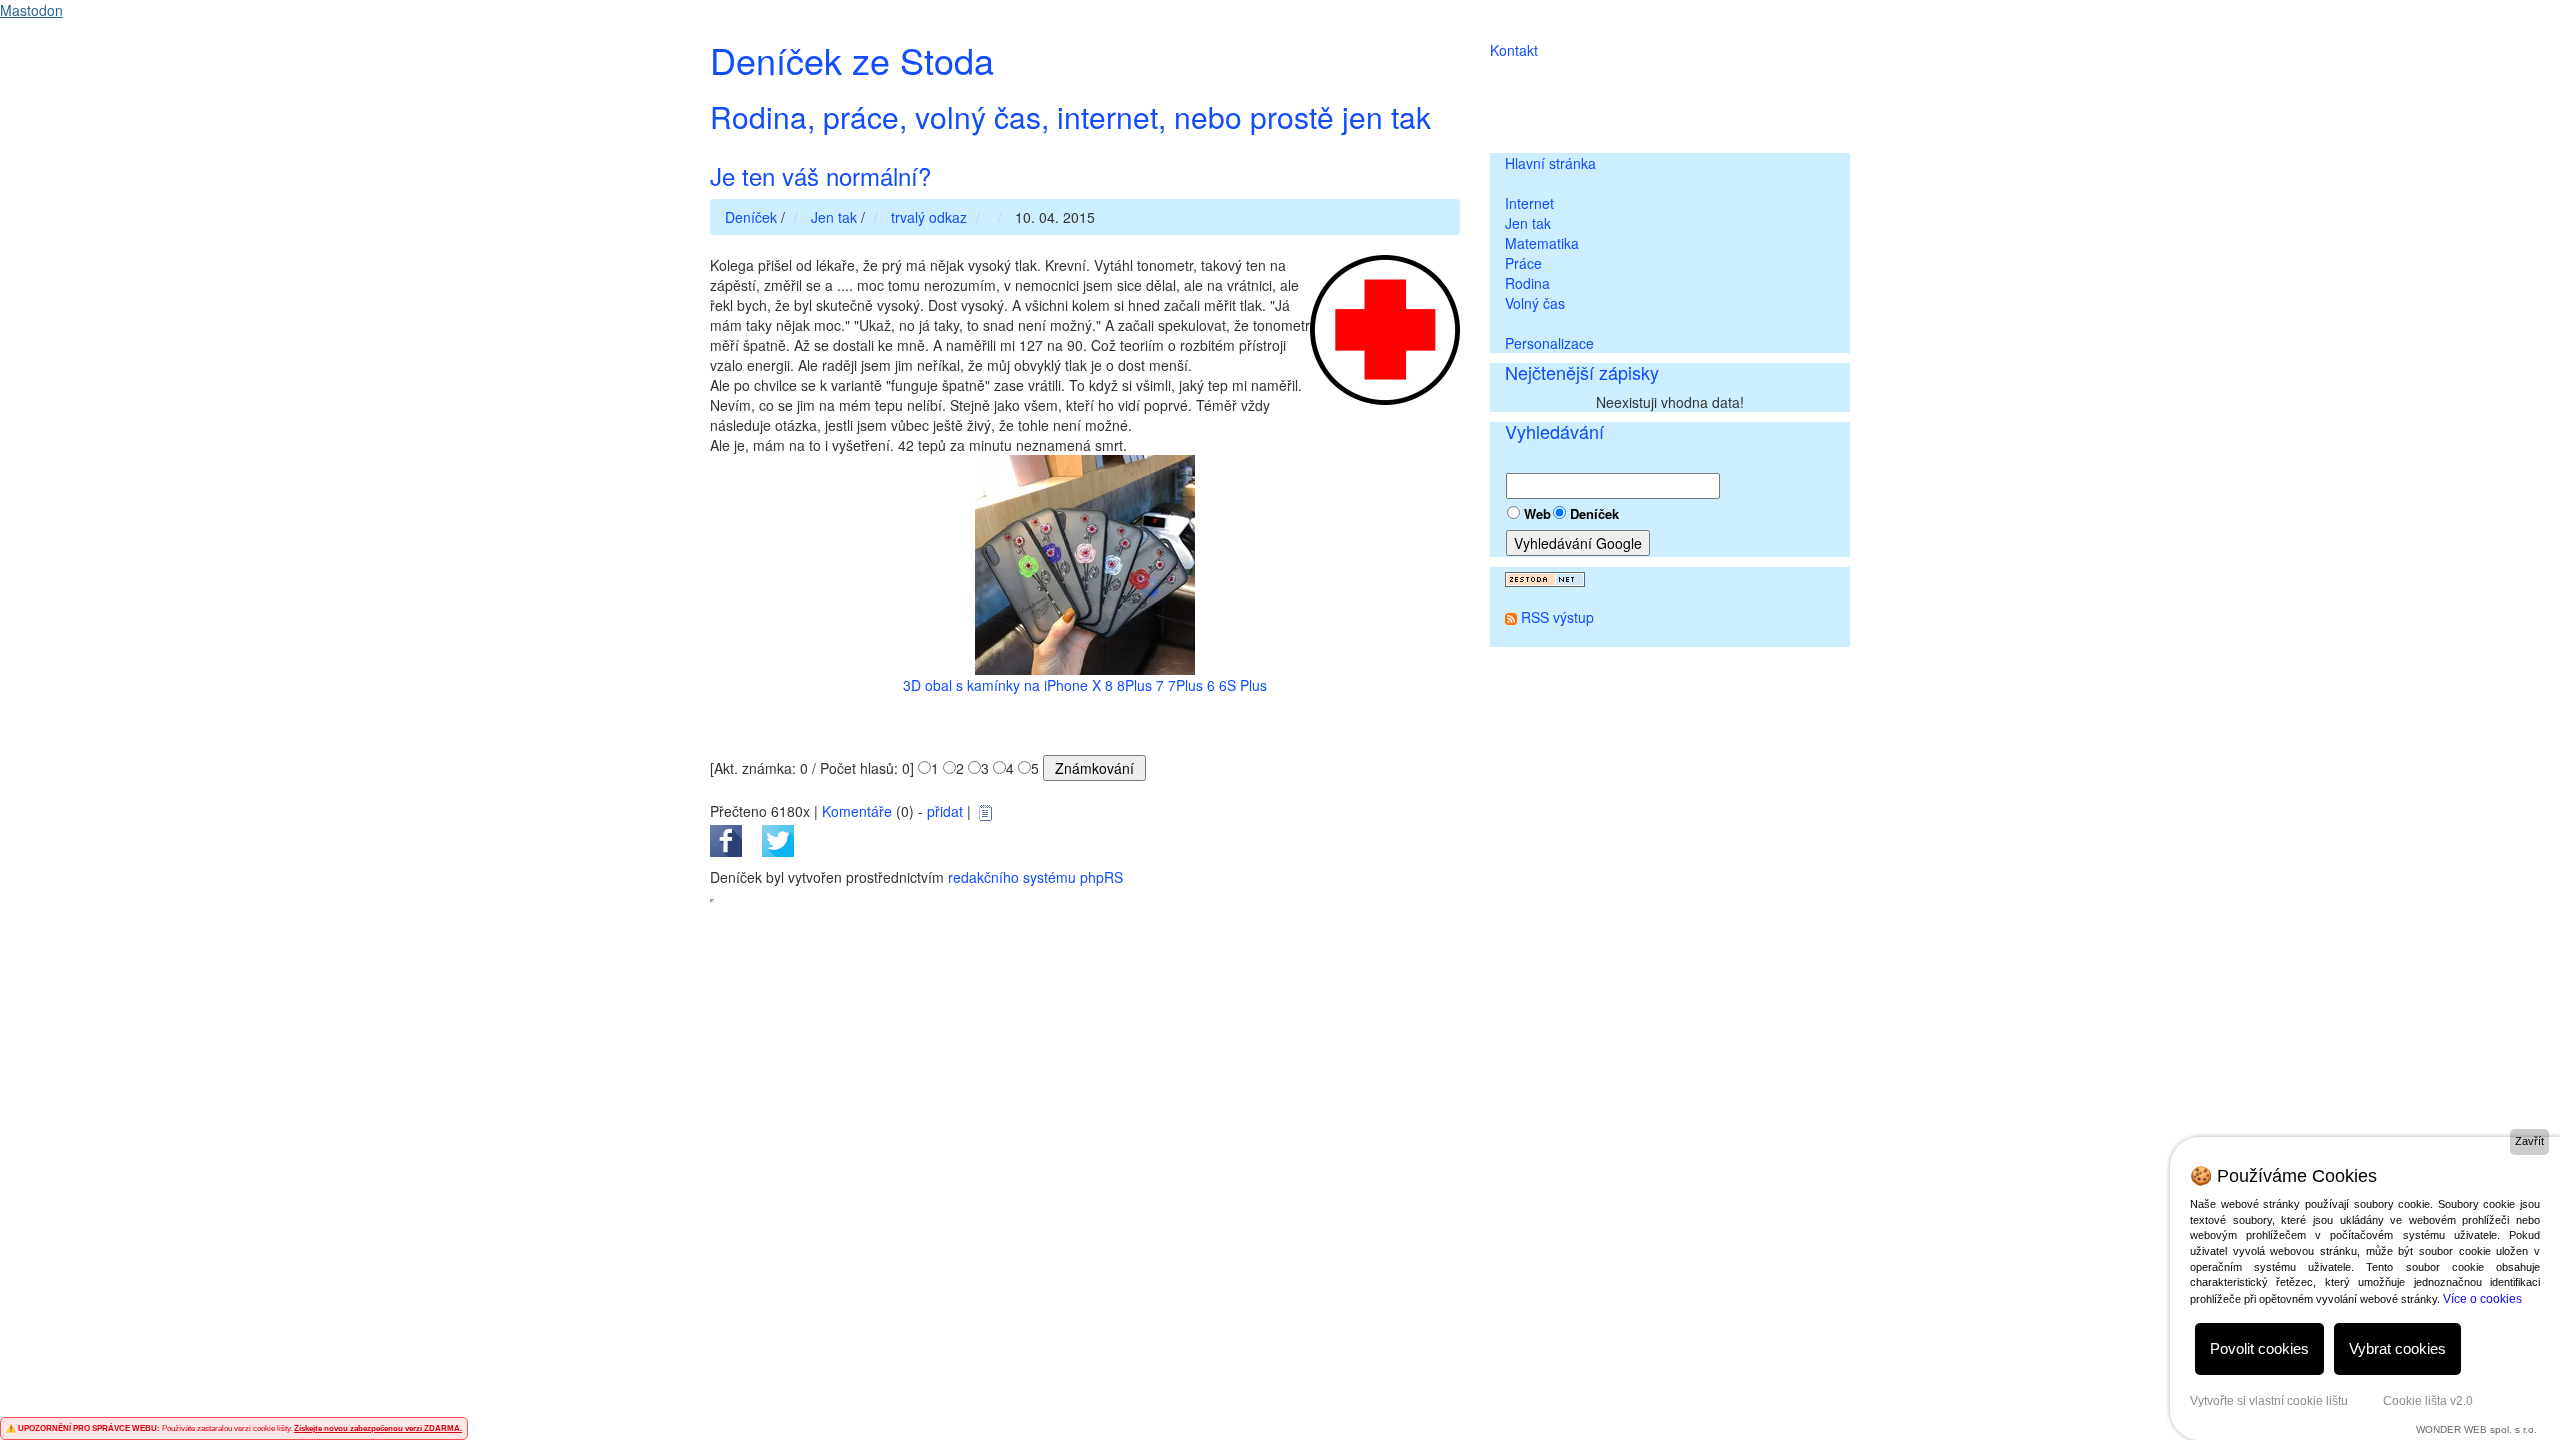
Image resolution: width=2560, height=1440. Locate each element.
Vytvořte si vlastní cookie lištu (2269, 1401)
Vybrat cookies (2397, 1348)
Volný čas (1535, 303)
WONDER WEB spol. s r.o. (2476, 1429)
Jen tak (1528, 223)
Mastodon (31, 10)
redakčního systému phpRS (1035, 877)
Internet (1529, 203)
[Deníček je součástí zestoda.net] (1545, 577)
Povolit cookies (2259, 1348)
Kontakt (1514, 50)
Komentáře (857, 811)
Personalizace (1549, 343)
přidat (945, 811)
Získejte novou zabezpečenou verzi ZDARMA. (378, 1428)
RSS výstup (1557, 617)
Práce (1523, 263)
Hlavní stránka (1550, 163)
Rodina (1527, 283)
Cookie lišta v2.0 (2428, 1401)
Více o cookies (2482, 1299)
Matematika (1542, 243)
